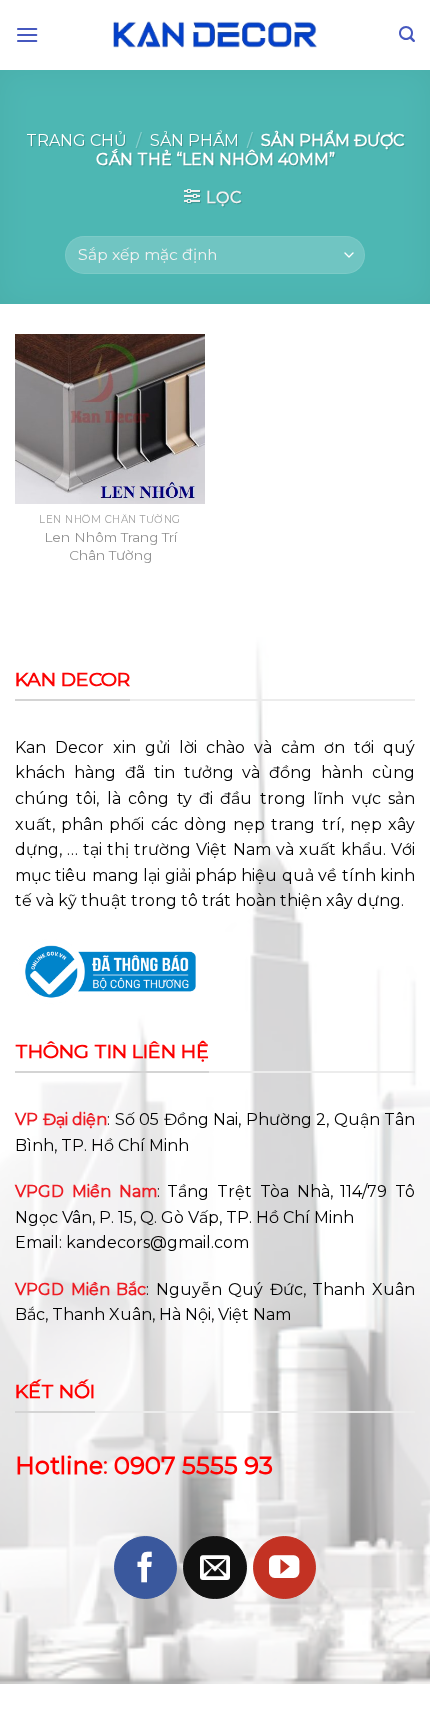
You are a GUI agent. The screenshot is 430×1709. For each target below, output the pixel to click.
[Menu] (27, 34)
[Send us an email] (214, 1567)
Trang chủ (76, 140)
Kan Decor (59, 747)
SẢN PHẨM (194, 140)
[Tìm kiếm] (407, 34)
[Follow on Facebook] (145, 1567)
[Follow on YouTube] (284, 1567)
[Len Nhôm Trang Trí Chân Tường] (110, 418)
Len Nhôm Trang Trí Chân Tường (110, 546)
